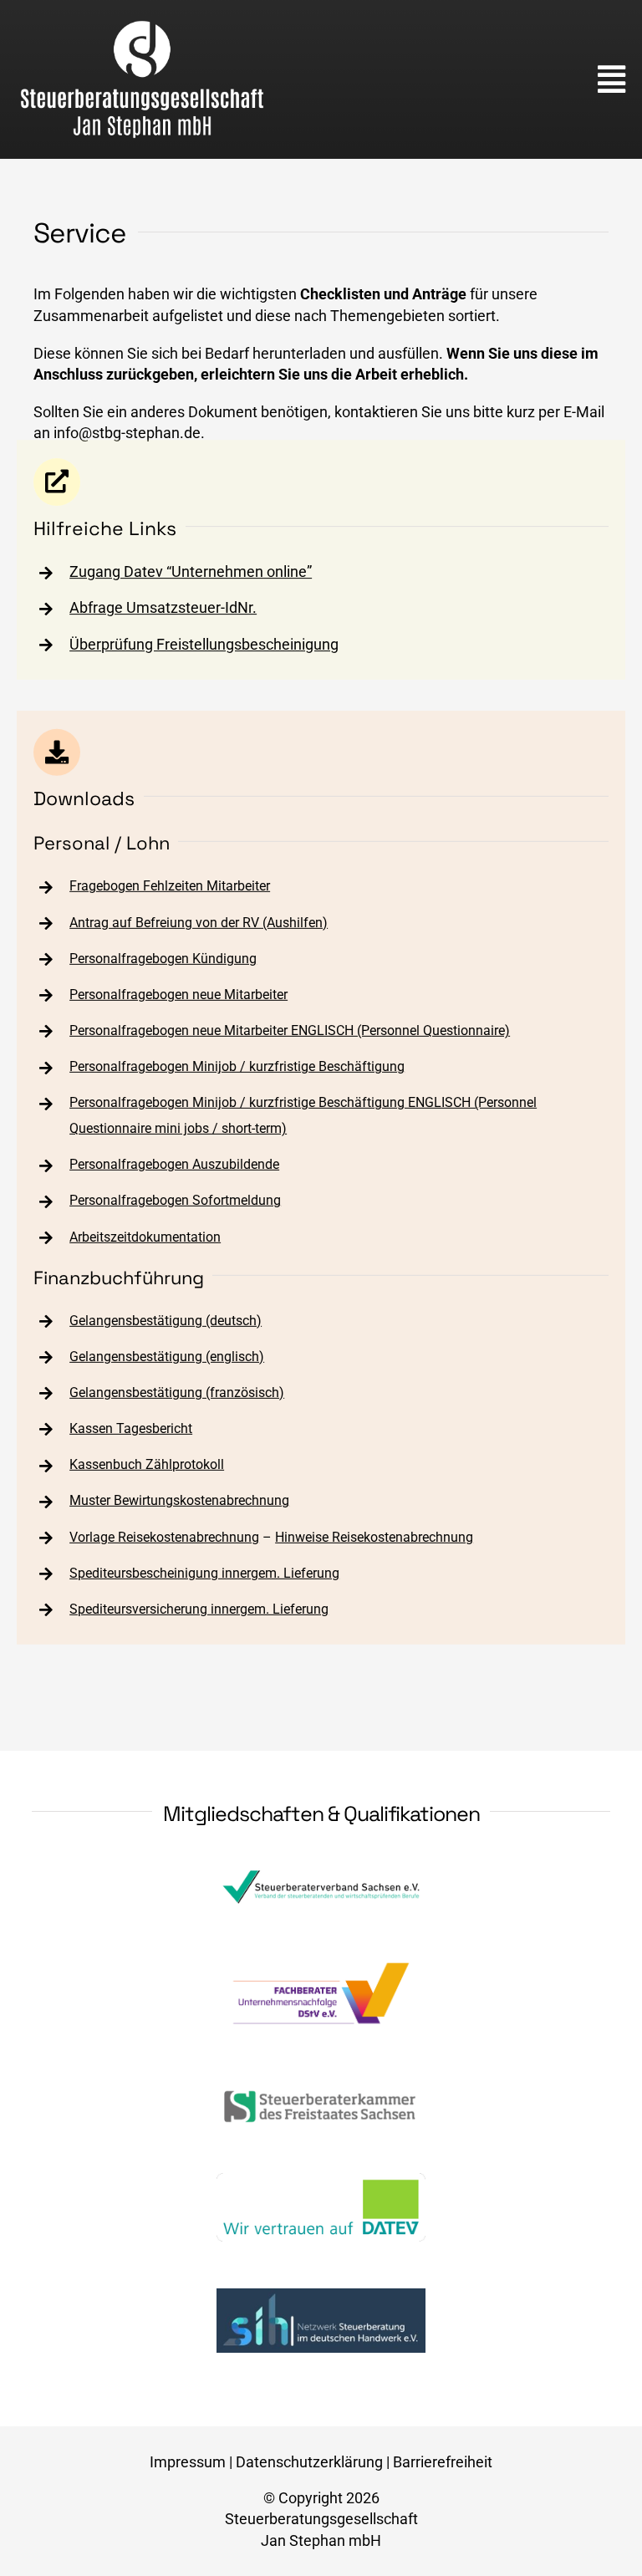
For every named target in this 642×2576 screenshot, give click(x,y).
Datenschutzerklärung (309, 2462)
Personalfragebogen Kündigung (163, 959)
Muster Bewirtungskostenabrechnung (179, 1500)
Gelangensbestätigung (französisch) (177, 1393)
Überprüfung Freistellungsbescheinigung (204, 644)
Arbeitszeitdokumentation (145, 1236)
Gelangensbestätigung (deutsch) (166, 1320)
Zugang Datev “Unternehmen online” (191, 571)
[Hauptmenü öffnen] (611, 79)
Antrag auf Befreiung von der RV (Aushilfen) (199, 922)
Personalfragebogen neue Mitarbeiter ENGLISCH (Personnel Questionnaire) (290, 1030)
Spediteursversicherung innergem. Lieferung (199, 1609)
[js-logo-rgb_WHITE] (142, 26)
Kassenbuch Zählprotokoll (147, 1464)
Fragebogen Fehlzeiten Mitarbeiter (170, 886)
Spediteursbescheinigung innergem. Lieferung (204, 1573)
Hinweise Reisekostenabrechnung (374, 1536)
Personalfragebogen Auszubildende (174, 1164)
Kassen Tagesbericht (131, 1428)
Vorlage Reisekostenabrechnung (164, 1536)
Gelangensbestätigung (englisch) (167, 1357)
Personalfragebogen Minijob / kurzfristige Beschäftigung (237, 1066)
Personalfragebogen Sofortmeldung (175, 1200)
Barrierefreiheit (443, 2462)
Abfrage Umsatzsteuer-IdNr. (163, 608)
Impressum (188, 2462)
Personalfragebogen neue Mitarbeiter (178, 995)
